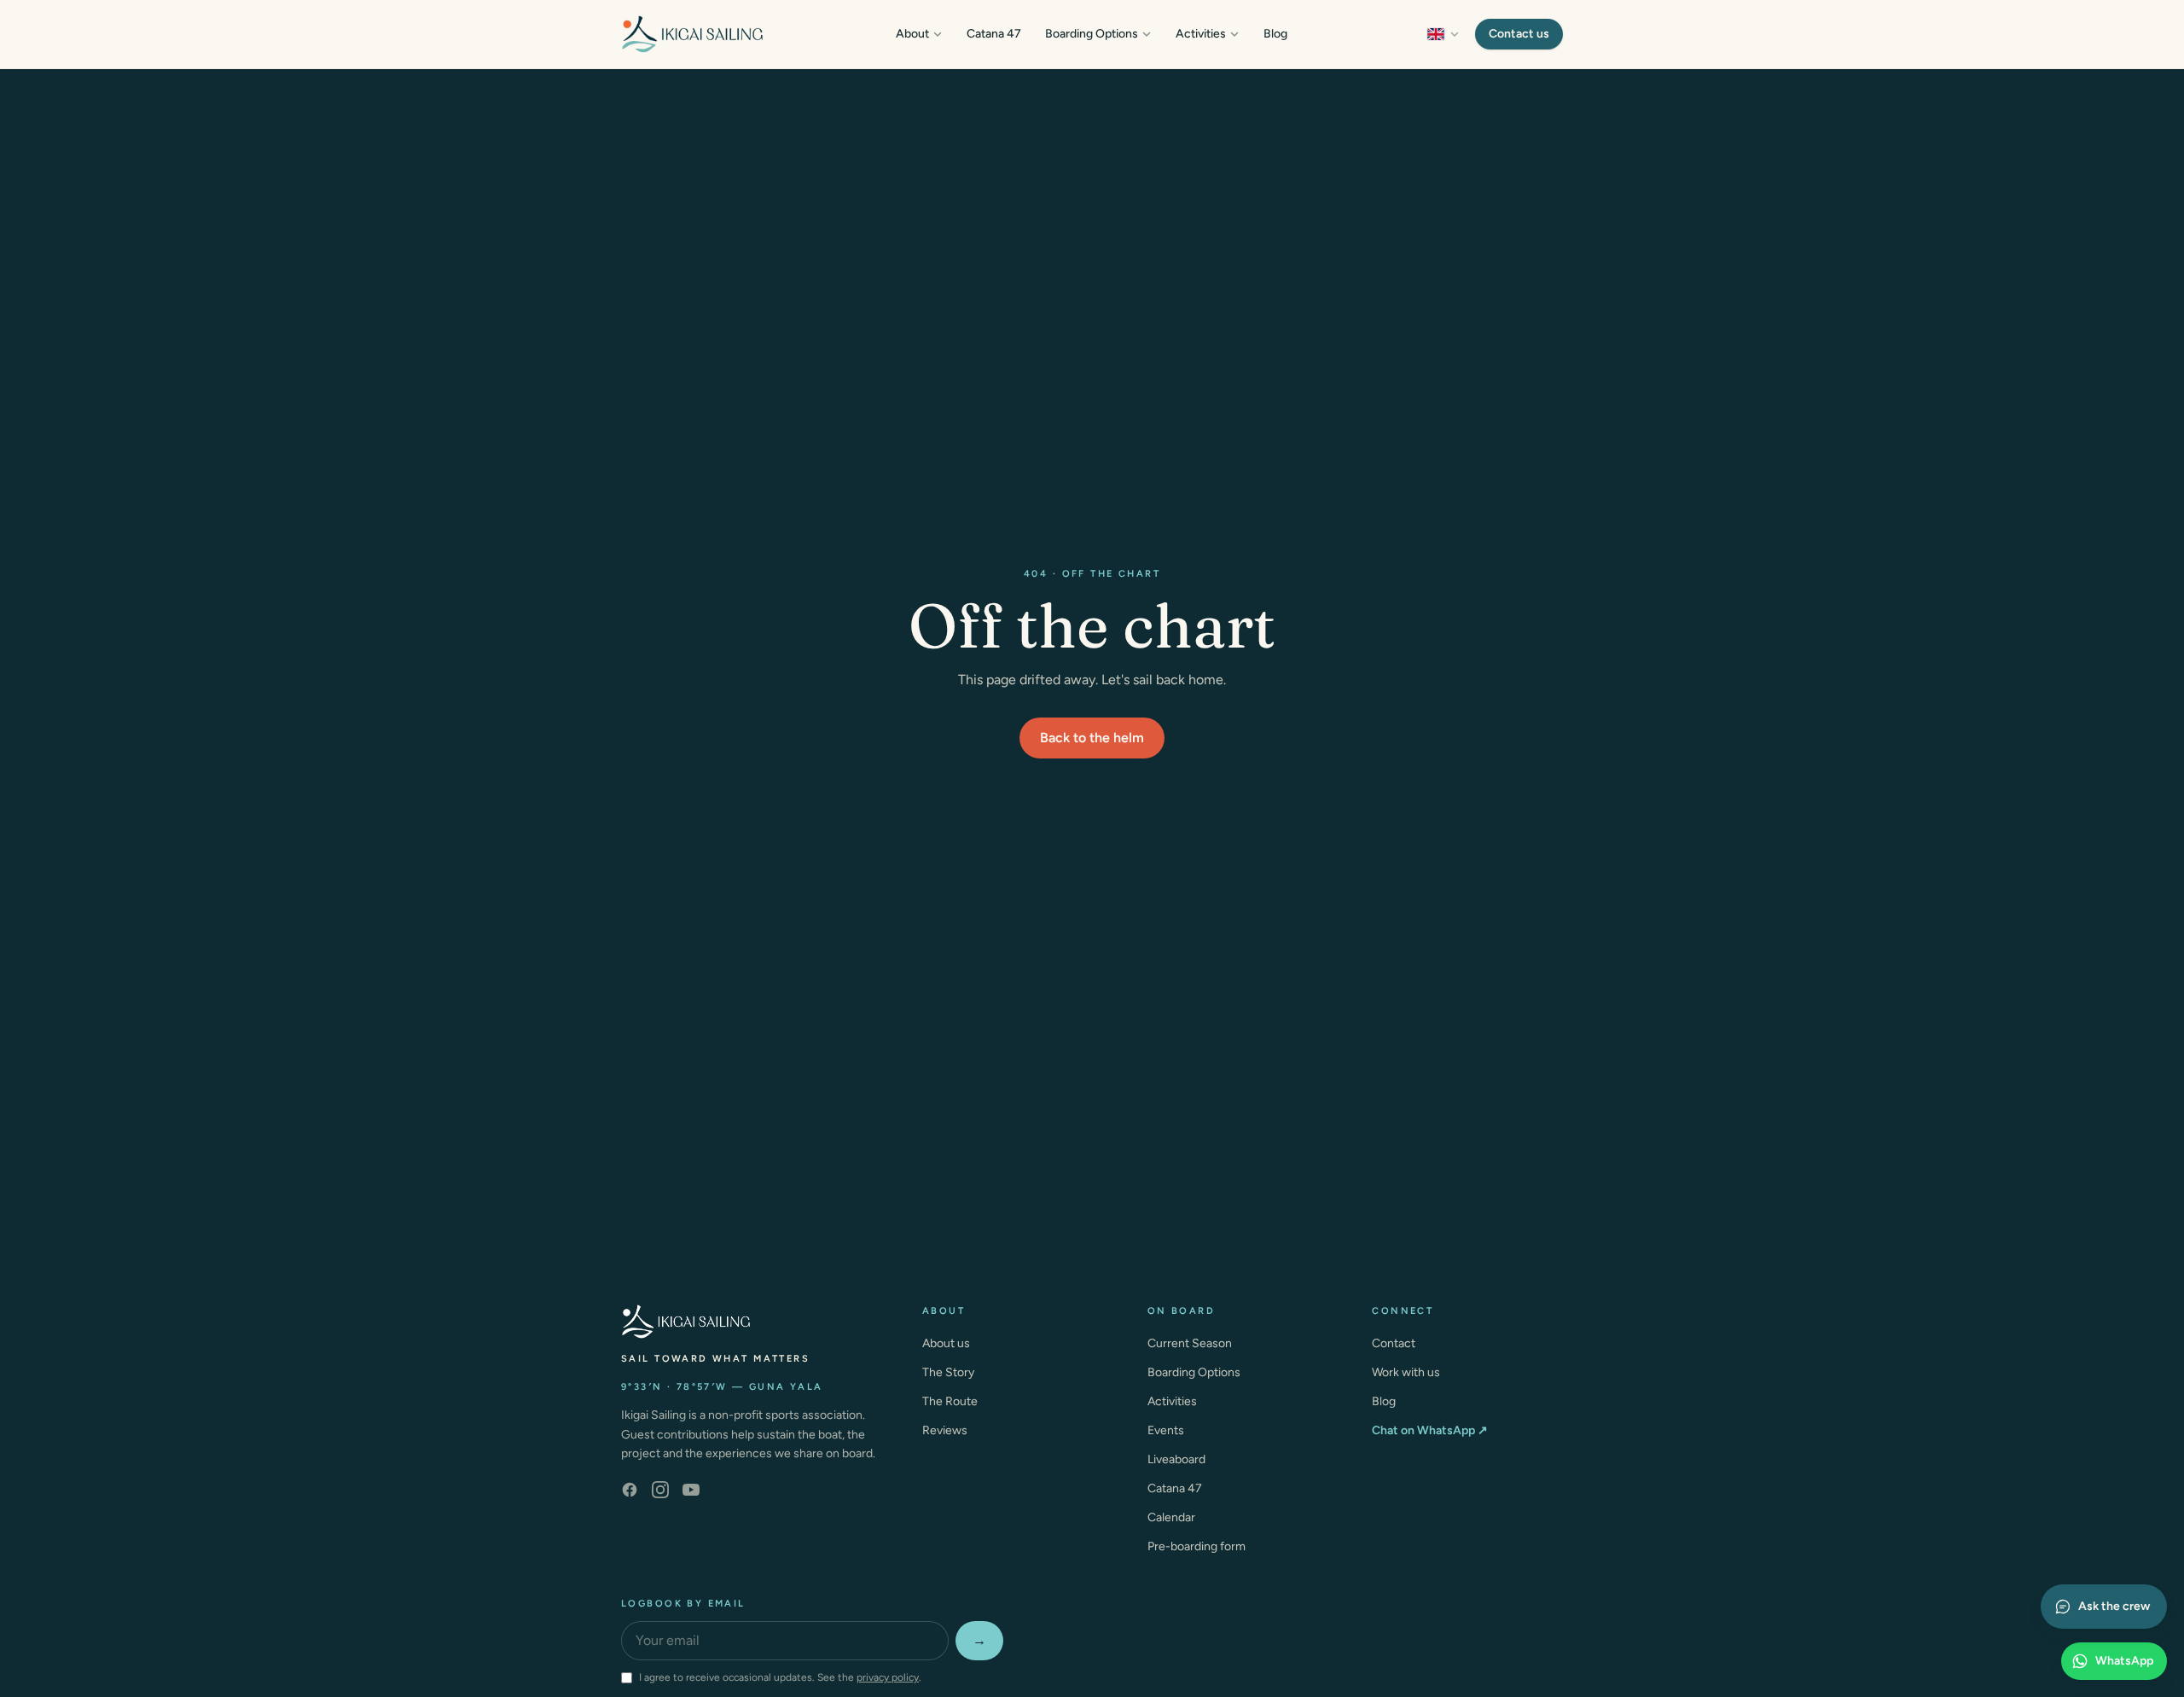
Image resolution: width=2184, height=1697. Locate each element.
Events (1166, 1430)
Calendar (1171, 1517)
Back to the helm (1092, 738)
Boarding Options (1092, 34)
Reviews (945, 1430)
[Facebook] (630, 1490)
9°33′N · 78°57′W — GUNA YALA (722, 1387)
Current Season (1190, 1343)
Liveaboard (1176, 1459)
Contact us (1519, 34)
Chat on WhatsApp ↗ (1430, 1430)
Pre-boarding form (1197, 1546)
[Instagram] (660, 1490)
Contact (1394, 1343)
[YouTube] (691, 1490)
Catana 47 (994, 34)
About (912, 34)
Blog (1275, 34)
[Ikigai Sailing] (692, 34)
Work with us (1406, 1372)
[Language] (1443, 34)
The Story (948, 1372)
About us (946, 1343)
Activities (1201, 34)
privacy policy (888, 1677)
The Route (950, 1401)
